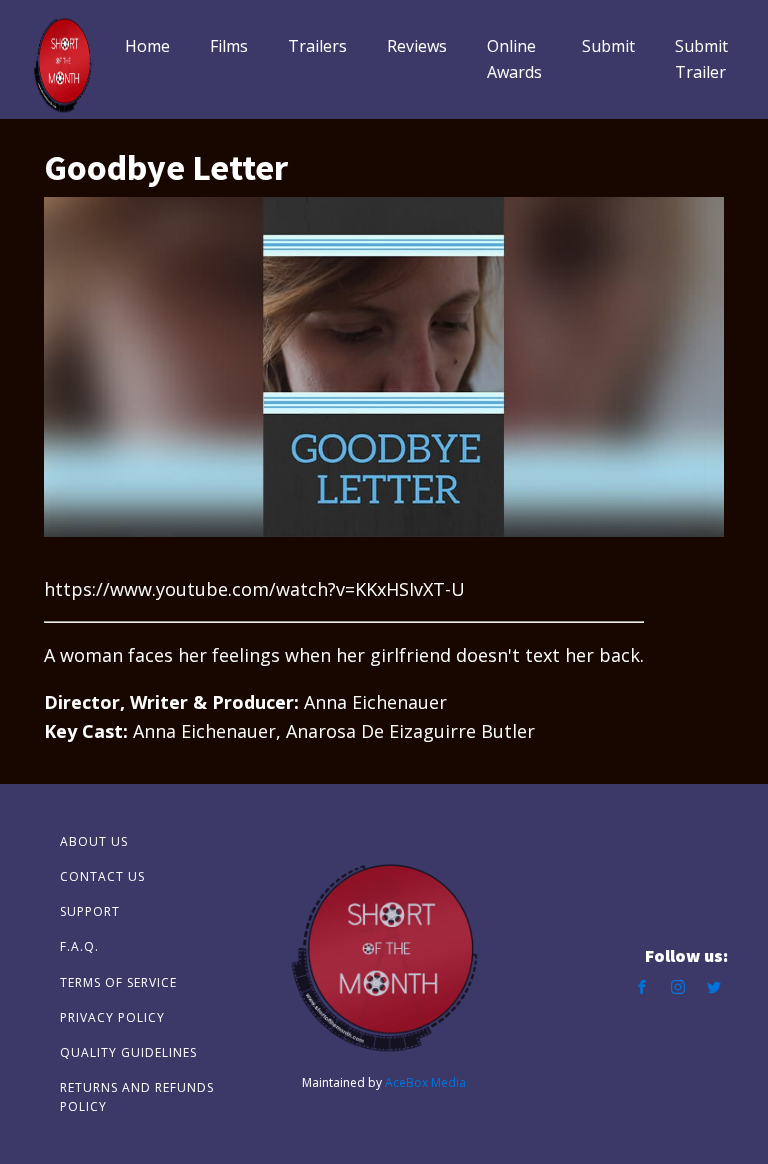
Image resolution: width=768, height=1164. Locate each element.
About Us (94, 841)
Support (90, 911)
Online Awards (514, 59)
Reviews (417, 46)
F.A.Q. (79, 946)
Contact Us (102, 876)
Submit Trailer (701, 59)
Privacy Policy (112, 1017)
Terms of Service (118, 982)
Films (229, 46)
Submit (608, 46)
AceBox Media (425, 1082)
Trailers (317, 46)
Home (147, 46)
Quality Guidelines (128, 1052)
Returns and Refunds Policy (137, 1097)
